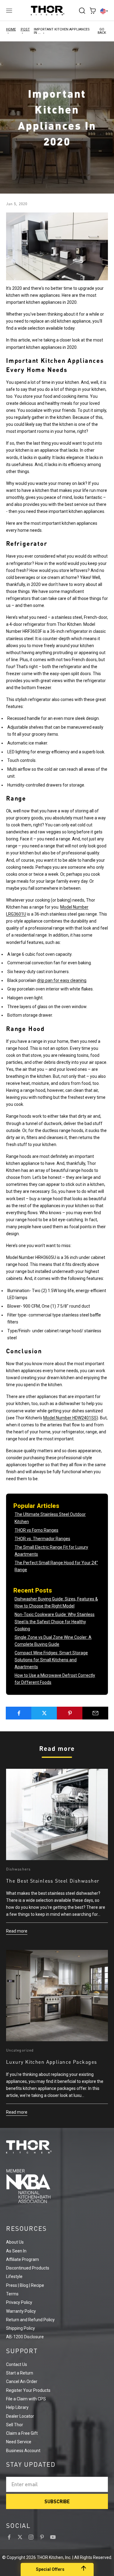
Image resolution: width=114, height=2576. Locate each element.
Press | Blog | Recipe (25, 2285)
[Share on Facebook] (19, 1713)
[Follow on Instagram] (31, 2537)
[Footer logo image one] (57, 2147)
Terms (12, 2294)
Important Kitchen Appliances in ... (62, 31)
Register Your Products (28, 2390)
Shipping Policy (21, 2328)
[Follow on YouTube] (53, 2537)
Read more (17, 1931)
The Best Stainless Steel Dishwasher (53, 1881)
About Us (15, 2242)
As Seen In (16, 2251)
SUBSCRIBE (57, 2501)
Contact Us (17, 2364)
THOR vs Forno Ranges (36, 1530)
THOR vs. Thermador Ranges (42, 1539)
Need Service (19, 2442)
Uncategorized (20, 2050)
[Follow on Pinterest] (42, 2537)
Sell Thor (15, 2425)
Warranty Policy (21, 2311)
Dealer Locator (20, 2416)
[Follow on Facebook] (9, 2537)
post (25, 29)
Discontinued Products (28, 2268)
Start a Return (20, 2373)
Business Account (23, 2451)
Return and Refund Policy (30, 2320)
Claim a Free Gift (22, 2433)
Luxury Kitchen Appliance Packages (52, 2062)
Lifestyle (14, 2276)
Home (11, 29)
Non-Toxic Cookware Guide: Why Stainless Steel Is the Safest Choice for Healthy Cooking (55, 1621)
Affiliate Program (22, 2259)
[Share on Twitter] (44, 1713)
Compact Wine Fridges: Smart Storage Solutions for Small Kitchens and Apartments (51, 1660)
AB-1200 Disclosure (25, 2337)
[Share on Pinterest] (70, 1713)
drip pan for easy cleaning (62, 980)
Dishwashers (18, 1869)
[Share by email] (95, 1713)
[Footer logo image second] (57, 2186)
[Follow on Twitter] (20, 2537)
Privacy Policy (19, 2302)
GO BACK (102, 31)
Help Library (17, 2407)
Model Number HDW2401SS (70, 1418)
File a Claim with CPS (26, 2399)
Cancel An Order (22, 2381)
